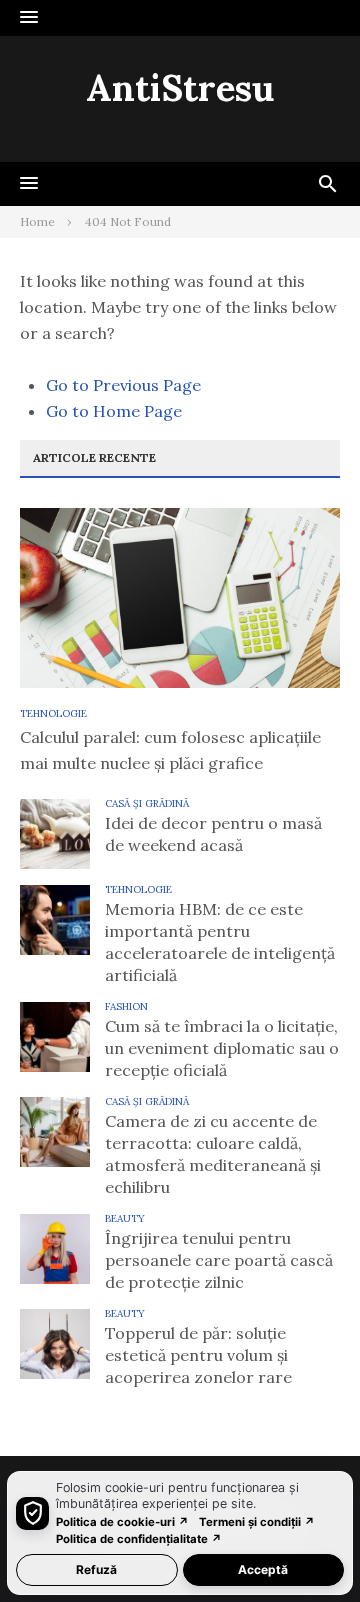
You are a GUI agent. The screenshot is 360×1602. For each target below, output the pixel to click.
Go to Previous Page (123, 385)
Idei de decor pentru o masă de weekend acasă (213, 834)
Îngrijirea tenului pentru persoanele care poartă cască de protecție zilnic (219, 1260)
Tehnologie (53, 713)
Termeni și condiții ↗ (257, 1522)
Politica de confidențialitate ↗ (139, 1539)
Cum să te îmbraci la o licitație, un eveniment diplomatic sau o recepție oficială (222, 1048)
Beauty (125, 1218)
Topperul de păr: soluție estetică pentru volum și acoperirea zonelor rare (198, 1355)
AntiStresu (180, 88)
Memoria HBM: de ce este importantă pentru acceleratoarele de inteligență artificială (220, 942)
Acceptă (263, 1569)
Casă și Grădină (147, 803)
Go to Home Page (114, 411)
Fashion (126, 1006)
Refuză (96, 1569)
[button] (29, 18)
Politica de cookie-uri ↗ (122, 1522)
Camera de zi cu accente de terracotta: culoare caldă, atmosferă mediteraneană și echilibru (213, 1154)
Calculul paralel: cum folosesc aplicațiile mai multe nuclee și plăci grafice (170, 750)
